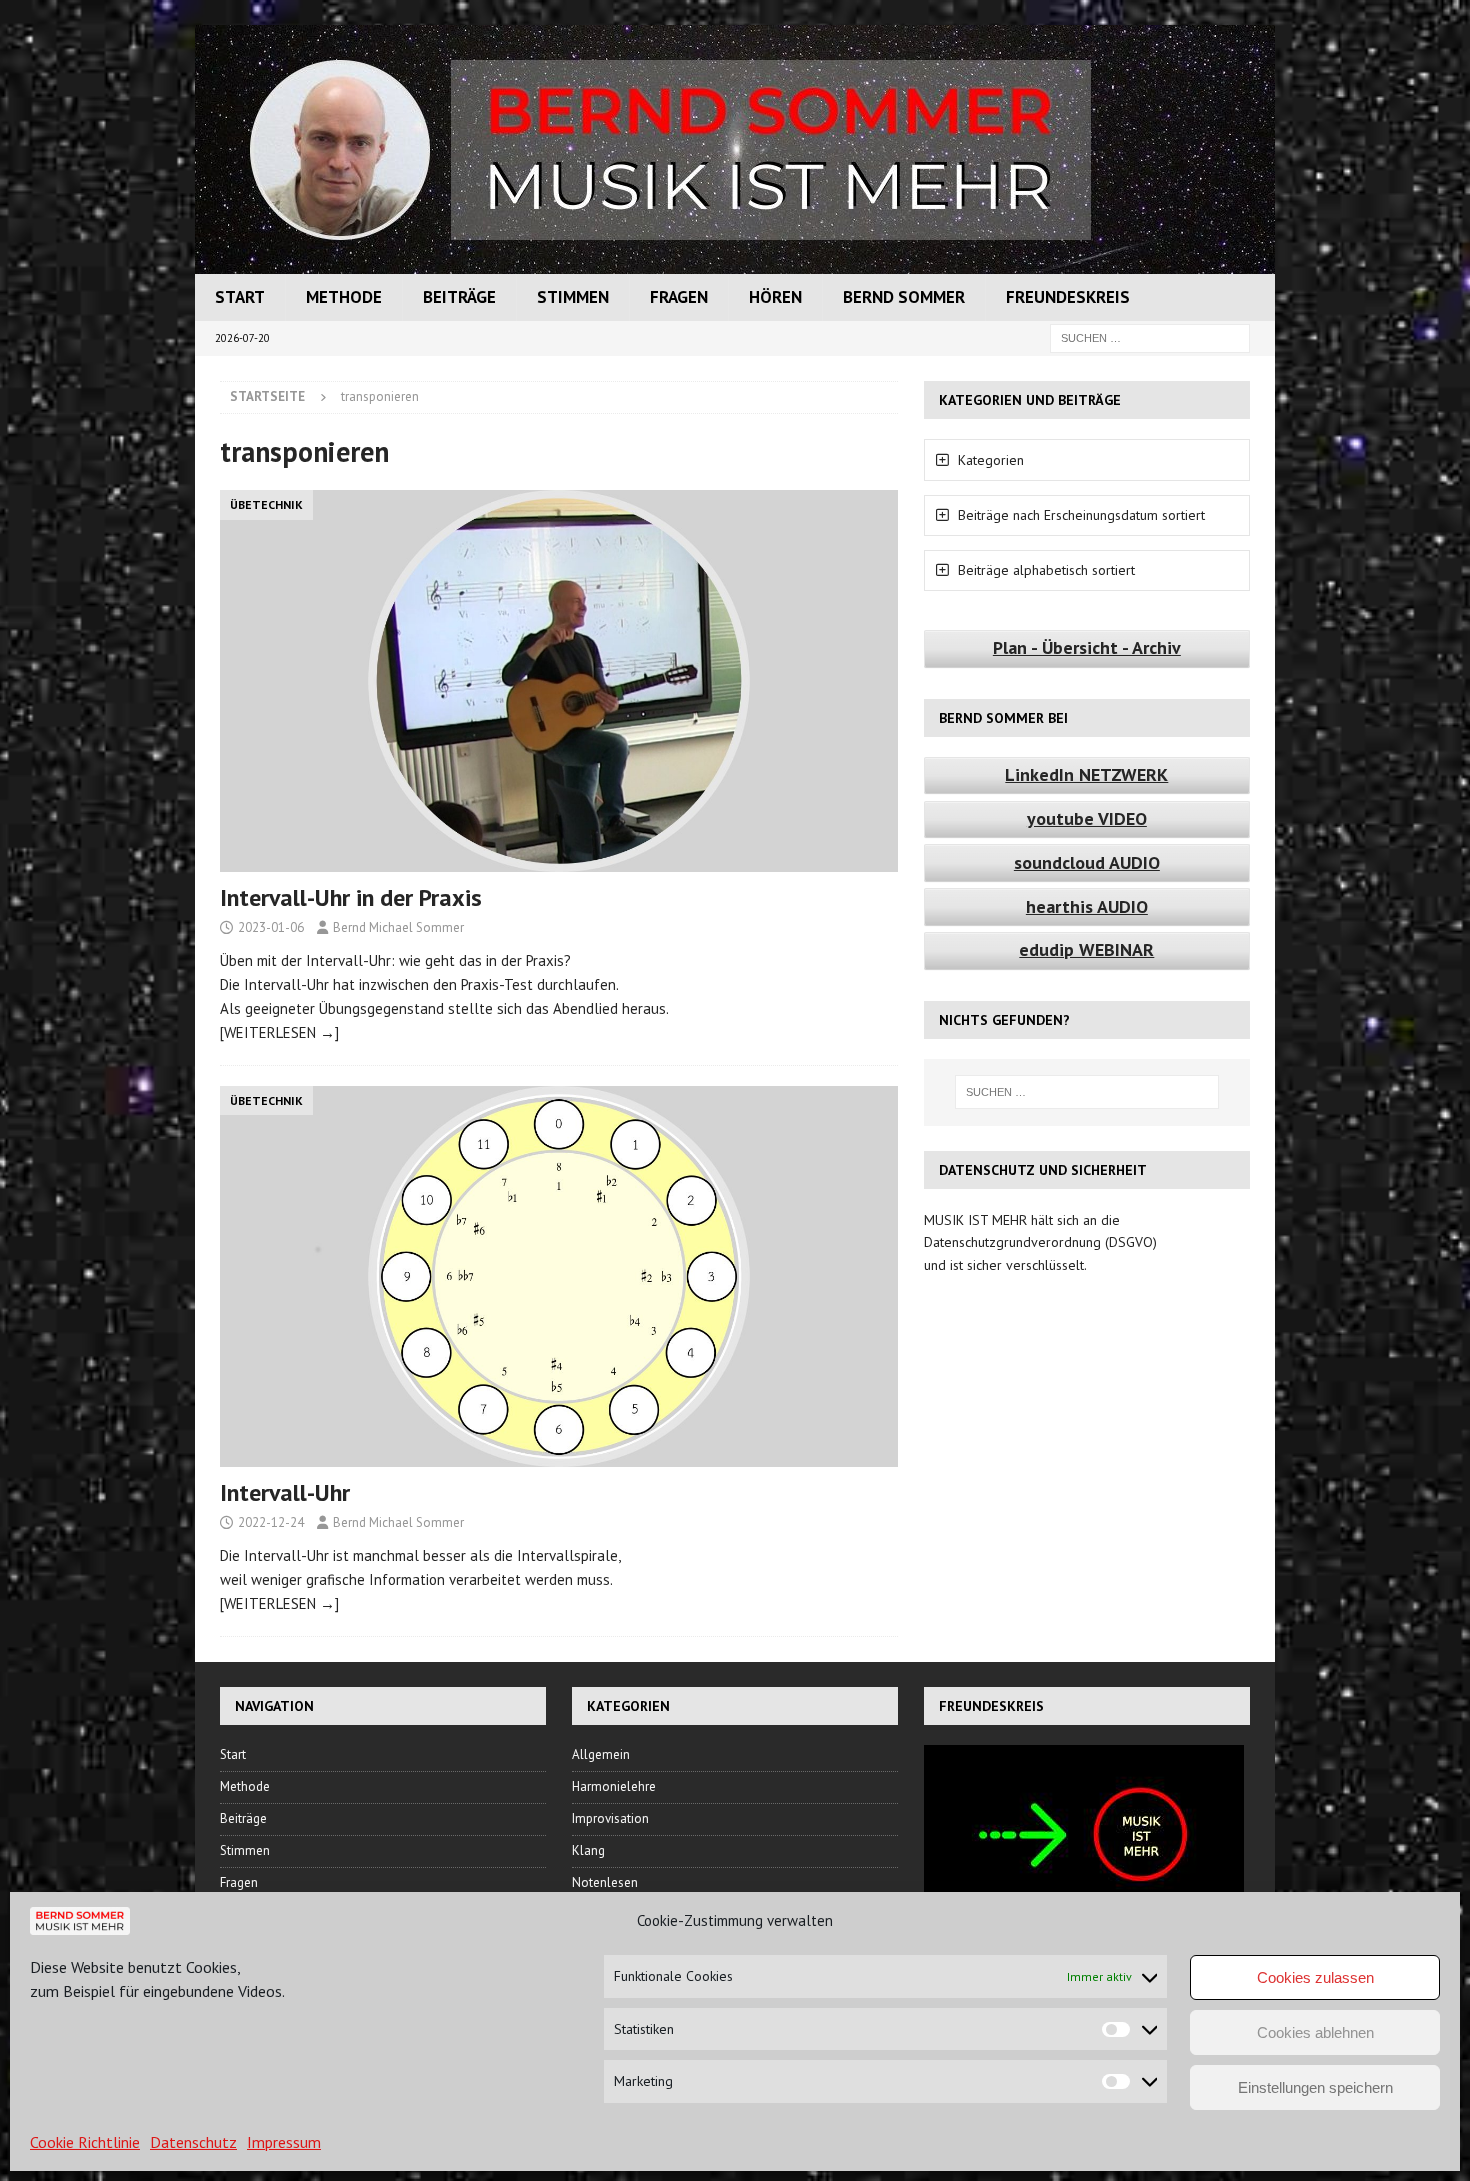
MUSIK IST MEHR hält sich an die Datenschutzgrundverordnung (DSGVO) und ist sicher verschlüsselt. (1040, 1242)
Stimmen (573, 297)
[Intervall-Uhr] (559, 1276)
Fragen (679, 297)
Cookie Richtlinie (85, 2142)
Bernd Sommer (904, 297)
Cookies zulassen (1315, 1977)
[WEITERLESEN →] (279, 1032)
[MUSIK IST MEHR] (735, 263)
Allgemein (601, 1754)
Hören (775, 297)
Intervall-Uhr (285, 1492)
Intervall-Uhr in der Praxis (351, 897)
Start (240, 297)
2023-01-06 (271, 927)
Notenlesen (605, 1882)
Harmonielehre (614, 1786)
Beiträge (459, 297)
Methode (344, 297)
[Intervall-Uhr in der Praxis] (559, 680)
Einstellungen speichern (1315, 2087)
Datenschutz (193, 2142)
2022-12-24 (271, 1522)
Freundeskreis (1068, 297)
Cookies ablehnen (1315, 2032)
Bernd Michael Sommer (398, 927)
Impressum (284, 2142)
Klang (588, 1850)
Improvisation (610, 1818)
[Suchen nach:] (1150, 337)
